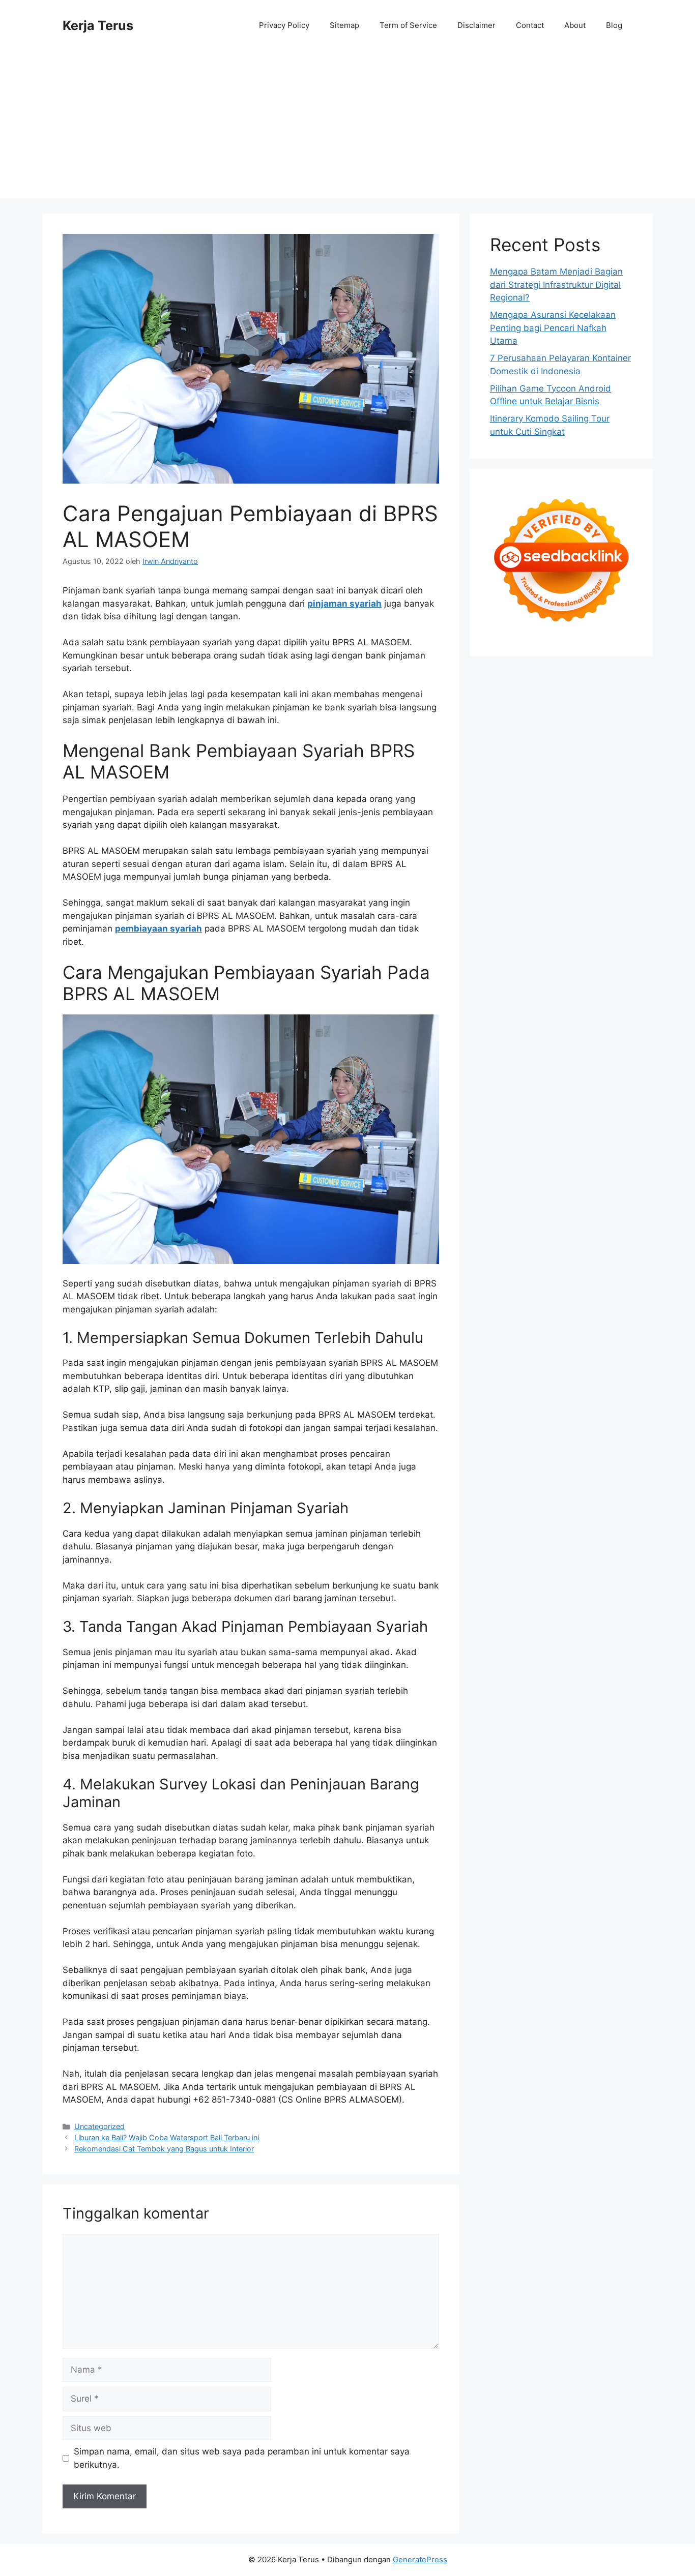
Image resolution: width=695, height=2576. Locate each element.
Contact (530, 25)
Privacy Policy (284, 25)
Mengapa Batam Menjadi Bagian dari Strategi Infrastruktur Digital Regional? (556, 284)
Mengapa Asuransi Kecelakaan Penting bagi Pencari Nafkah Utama (553, 328)
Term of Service (408, 25)
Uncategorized (99, 2126)
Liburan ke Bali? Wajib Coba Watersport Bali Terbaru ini (167, 2137)
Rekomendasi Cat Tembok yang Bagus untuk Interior (164, 2149)
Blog (614, 25)
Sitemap (344, 25)
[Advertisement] (347, 127)
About (575, 25)
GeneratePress (420, 2559)
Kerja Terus (98, 25)
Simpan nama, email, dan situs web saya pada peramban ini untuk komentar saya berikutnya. (242, 2458)
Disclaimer (476, 25)
